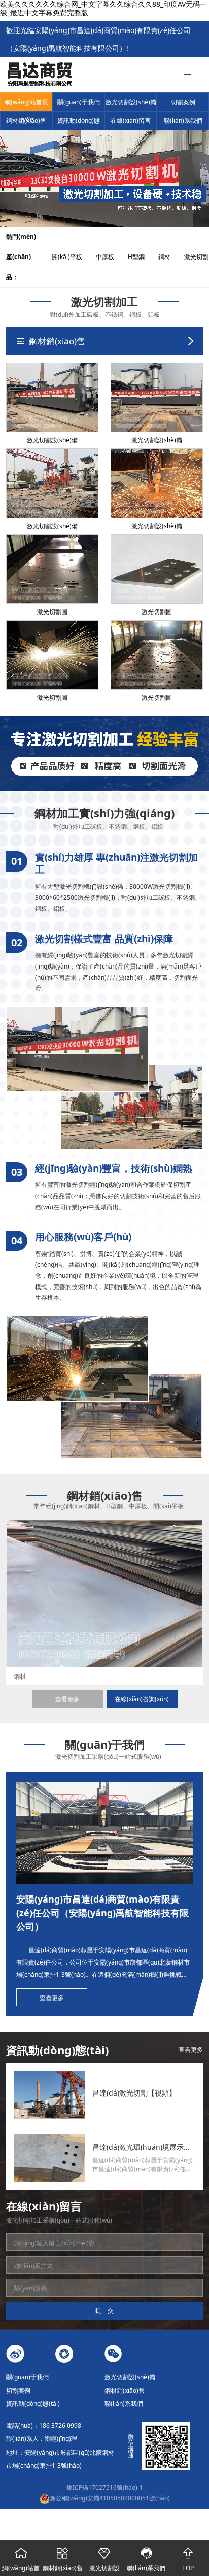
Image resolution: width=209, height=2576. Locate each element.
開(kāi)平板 (73, 257)
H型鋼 (142, 257)
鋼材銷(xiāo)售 (26, 121)
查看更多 (67, 1699)
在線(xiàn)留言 (131, 121)
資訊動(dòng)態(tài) (79, 123)
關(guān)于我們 (79, 102)
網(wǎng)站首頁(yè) (26, 104)
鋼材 (170, 257)
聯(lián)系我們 (183, 121)
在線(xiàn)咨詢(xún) (142, 1699)
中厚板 (111, 257)
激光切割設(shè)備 (131, 102)
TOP (188, 2559)
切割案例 (183, 102)
